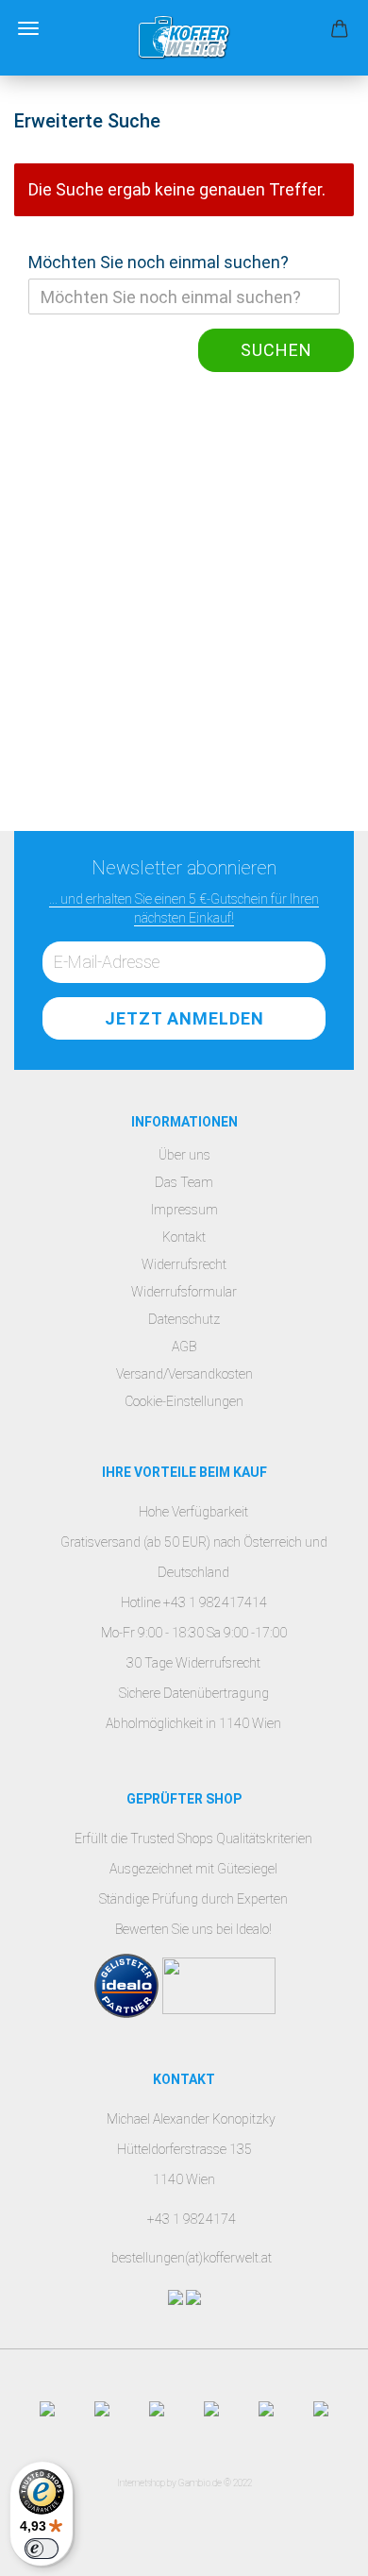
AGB (184, 1347)
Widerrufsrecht (184, 1264)
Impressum (184, 1210)
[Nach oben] (316, 2548)
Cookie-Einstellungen (184, 1401)
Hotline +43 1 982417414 (194, 1602)
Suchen (276, 350)
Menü (28, 28)
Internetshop (141, 2483)
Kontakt (184, 1237)
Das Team (184, 1182)
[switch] (42, 2549)
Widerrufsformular (184, 1292)
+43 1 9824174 (192, 2219)
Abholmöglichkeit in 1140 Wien (193, 1723)
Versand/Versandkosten (184, 1374)
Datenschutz (184, 1319)
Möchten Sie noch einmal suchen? (159, 262)
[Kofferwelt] (184, 38)
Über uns (184, 1155)
